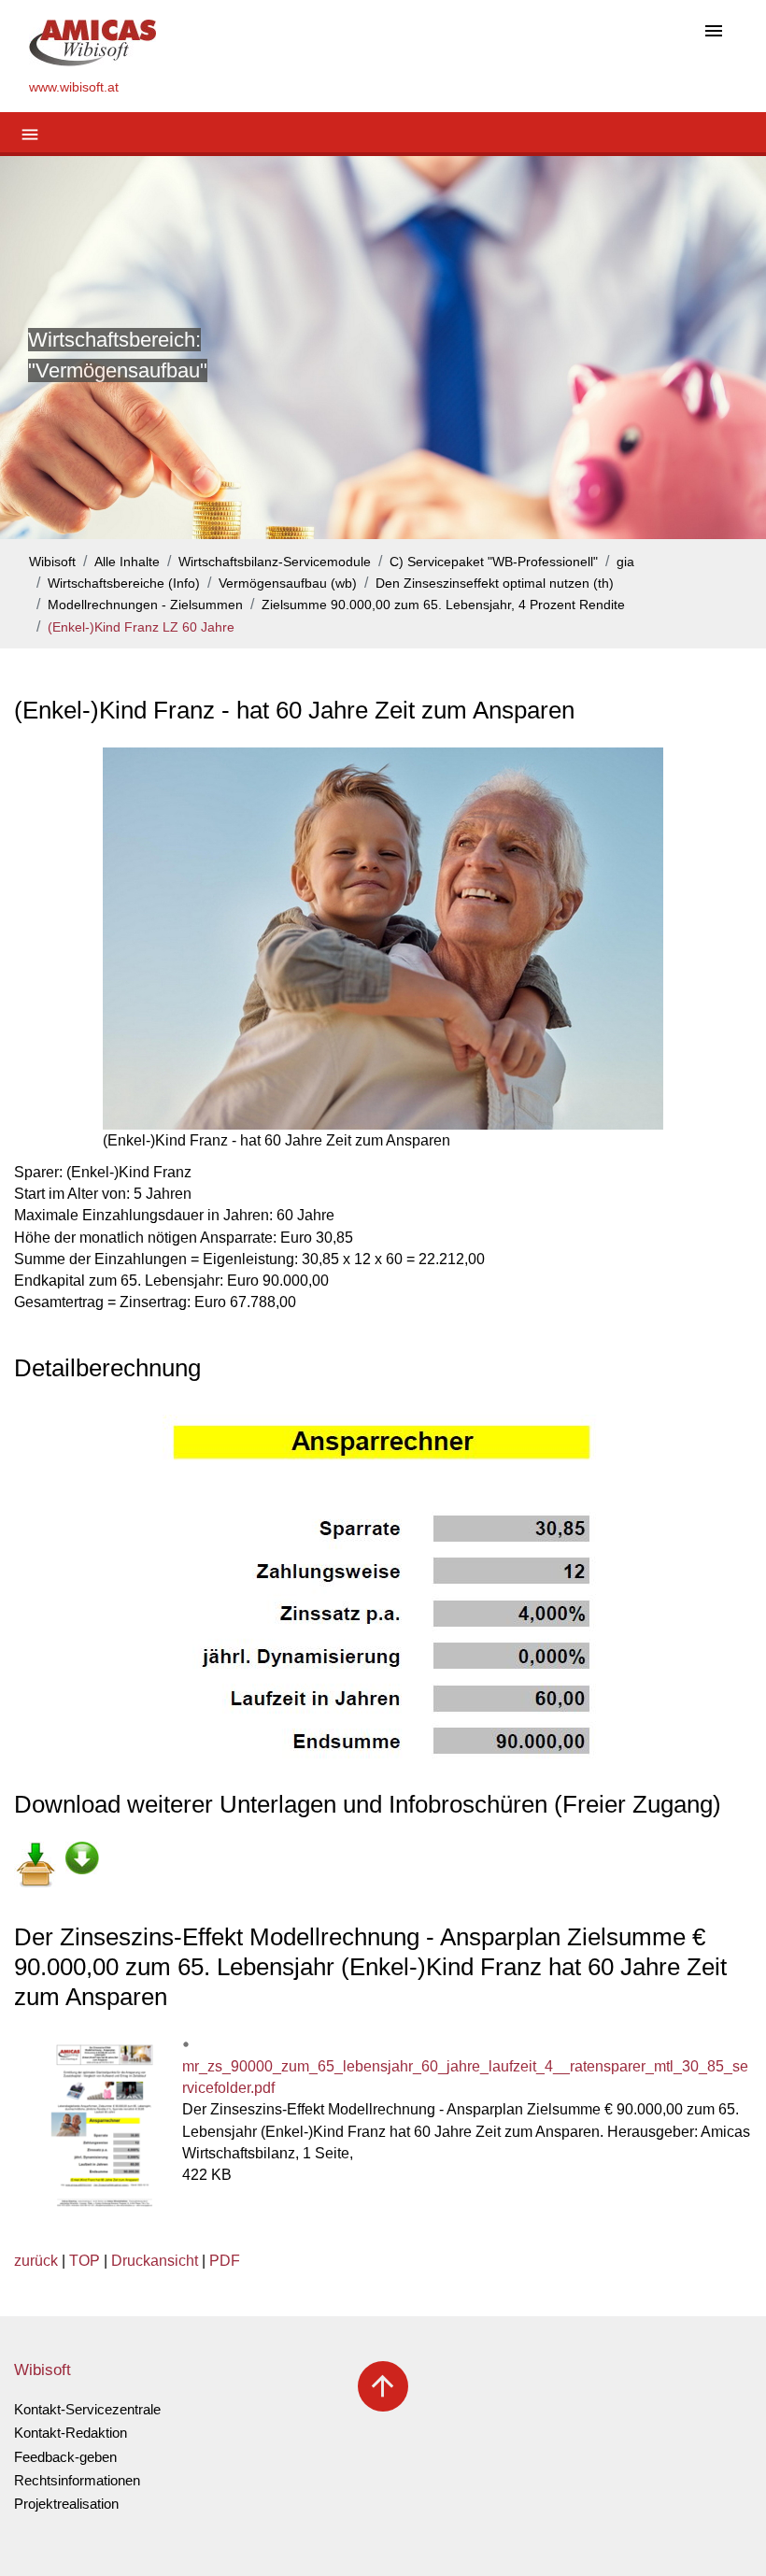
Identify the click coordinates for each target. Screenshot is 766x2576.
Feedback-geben (65, 2457)
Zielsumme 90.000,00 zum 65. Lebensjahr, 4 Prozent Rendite (443, 605)
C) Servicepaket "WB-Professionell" (494, 562)
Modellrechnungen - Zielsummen (145, 605)
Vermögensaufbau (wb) (288, 584)
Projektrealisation (66, 2504)
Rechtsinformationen (77, 2480)
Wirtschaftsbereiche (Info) (124, 584)
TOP (85, 2261)
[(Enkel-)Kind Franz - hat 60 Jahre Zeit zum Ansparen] (383, 939)
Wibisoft (52, 562)
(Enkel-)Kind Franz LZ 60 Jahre (141, 627)
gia (625, 562)
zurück (36, 2261)
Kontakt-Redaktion (71, 2433)
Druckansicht (155, 2261)
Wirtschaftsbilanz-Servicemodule (275, 562)
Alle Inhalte (127, 562)
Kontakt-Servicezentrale (87, 2409)
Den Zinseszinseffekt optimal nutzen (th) (495, 584)
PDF (225, 2261)
